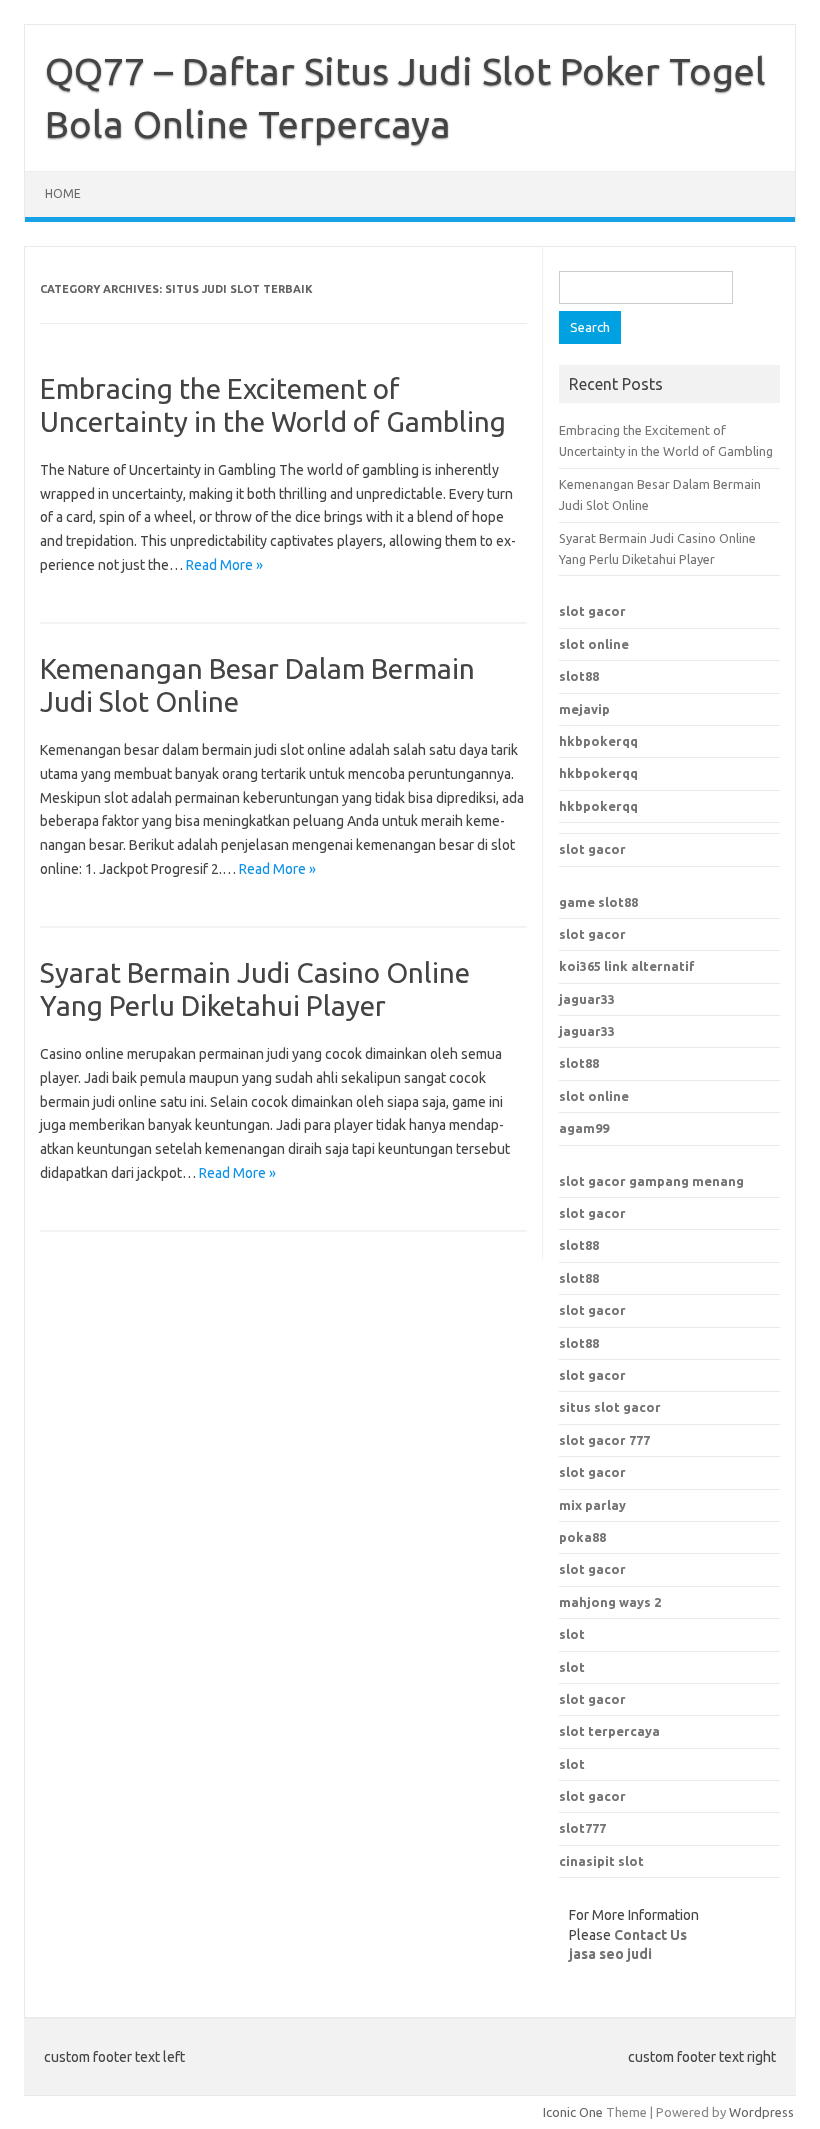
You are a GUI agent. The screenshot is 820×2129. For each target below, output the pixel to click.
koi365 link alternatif (627, 966)
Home (63, 193)
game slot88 (598, 902)
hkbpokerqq (598, 741)
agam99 (584, 1128)
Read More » (224, 565)
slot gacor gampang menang (651, 1181)
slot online (594, 644)
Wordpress (761, 2112)
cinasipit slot (601, 1861)
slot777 (582, 1828)
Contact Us (650, 1935)
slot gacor (592, 611)
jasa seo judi (610, 1954)
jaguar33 (587, 999)
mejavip (584, 709)
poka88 (582, 1537)
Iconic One (573, 2112)
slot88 (579, 676)
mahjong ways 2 (610, 1602)
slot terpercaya (609, 1731)
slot (572, 1634)
